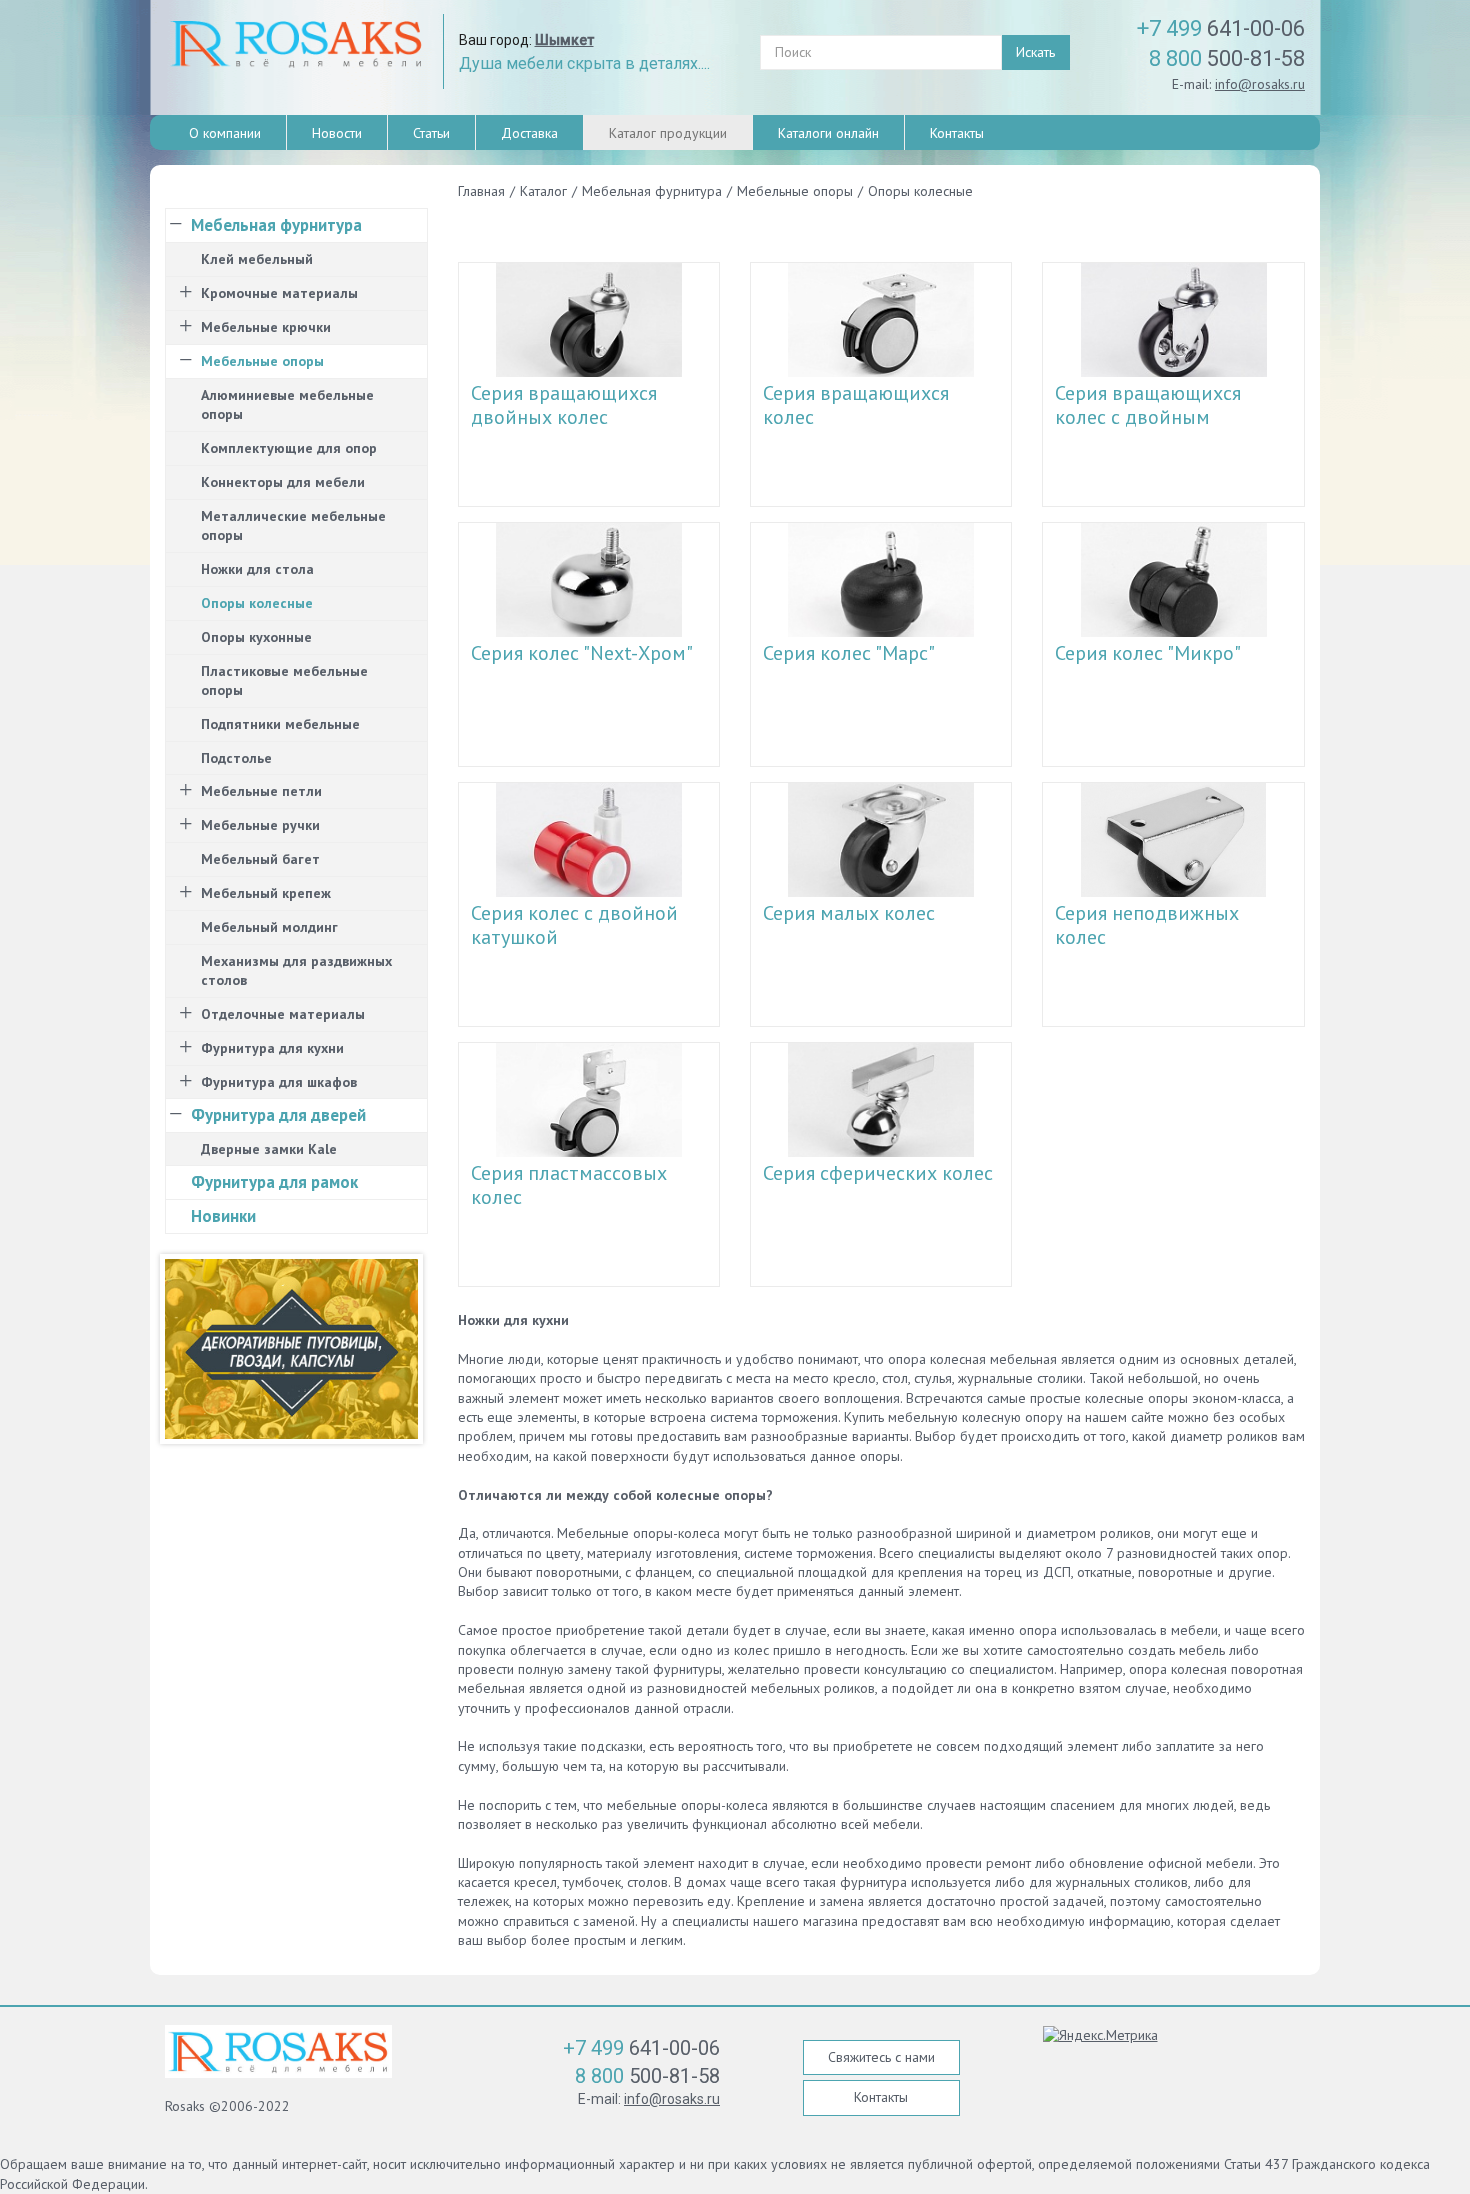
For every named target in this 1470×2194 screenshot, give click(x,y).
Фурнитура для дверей (278, 1115)
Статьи (431, 133)
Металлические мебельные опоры (293, 525)
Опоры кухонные (256, 637)
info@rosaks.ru (1260, 84)
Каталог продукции (668, 133)
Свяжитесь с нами (881, 2057)
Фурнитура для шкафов (279, 1082)
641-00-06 (1221, 28)
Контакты (957, 133)
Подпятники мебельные (280, 724)
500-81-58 (1227, 58)
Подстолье (236, 758)
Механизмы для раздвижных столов (296, 970)
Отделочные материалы (283, 1014)
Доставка (529, 133)
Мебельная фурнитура (276, 225)
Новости (337, 133)
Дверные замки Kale (269, 1149)
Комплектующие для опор (289, 448)
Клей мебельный (257, 259)
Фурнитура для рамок (274, 1182)
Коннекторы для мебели (283, 482)
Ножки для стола (257, 569)
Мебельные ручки (260, 825)
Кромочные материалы (279, 293)
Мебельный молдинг (269, 927)
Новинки (223, 1216)
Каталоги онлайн (828, 133)
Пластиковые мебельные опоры (284, 680)
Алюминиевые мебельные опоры (287, 404)
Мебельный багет (260, 859)
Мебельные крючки (266, 327)
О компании (225, 133)
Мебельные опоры (262, 361)
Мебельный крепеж (266, 893)
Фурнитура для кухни (272, 1048)
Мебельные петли (261, 791)
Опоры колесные (257, 603)
